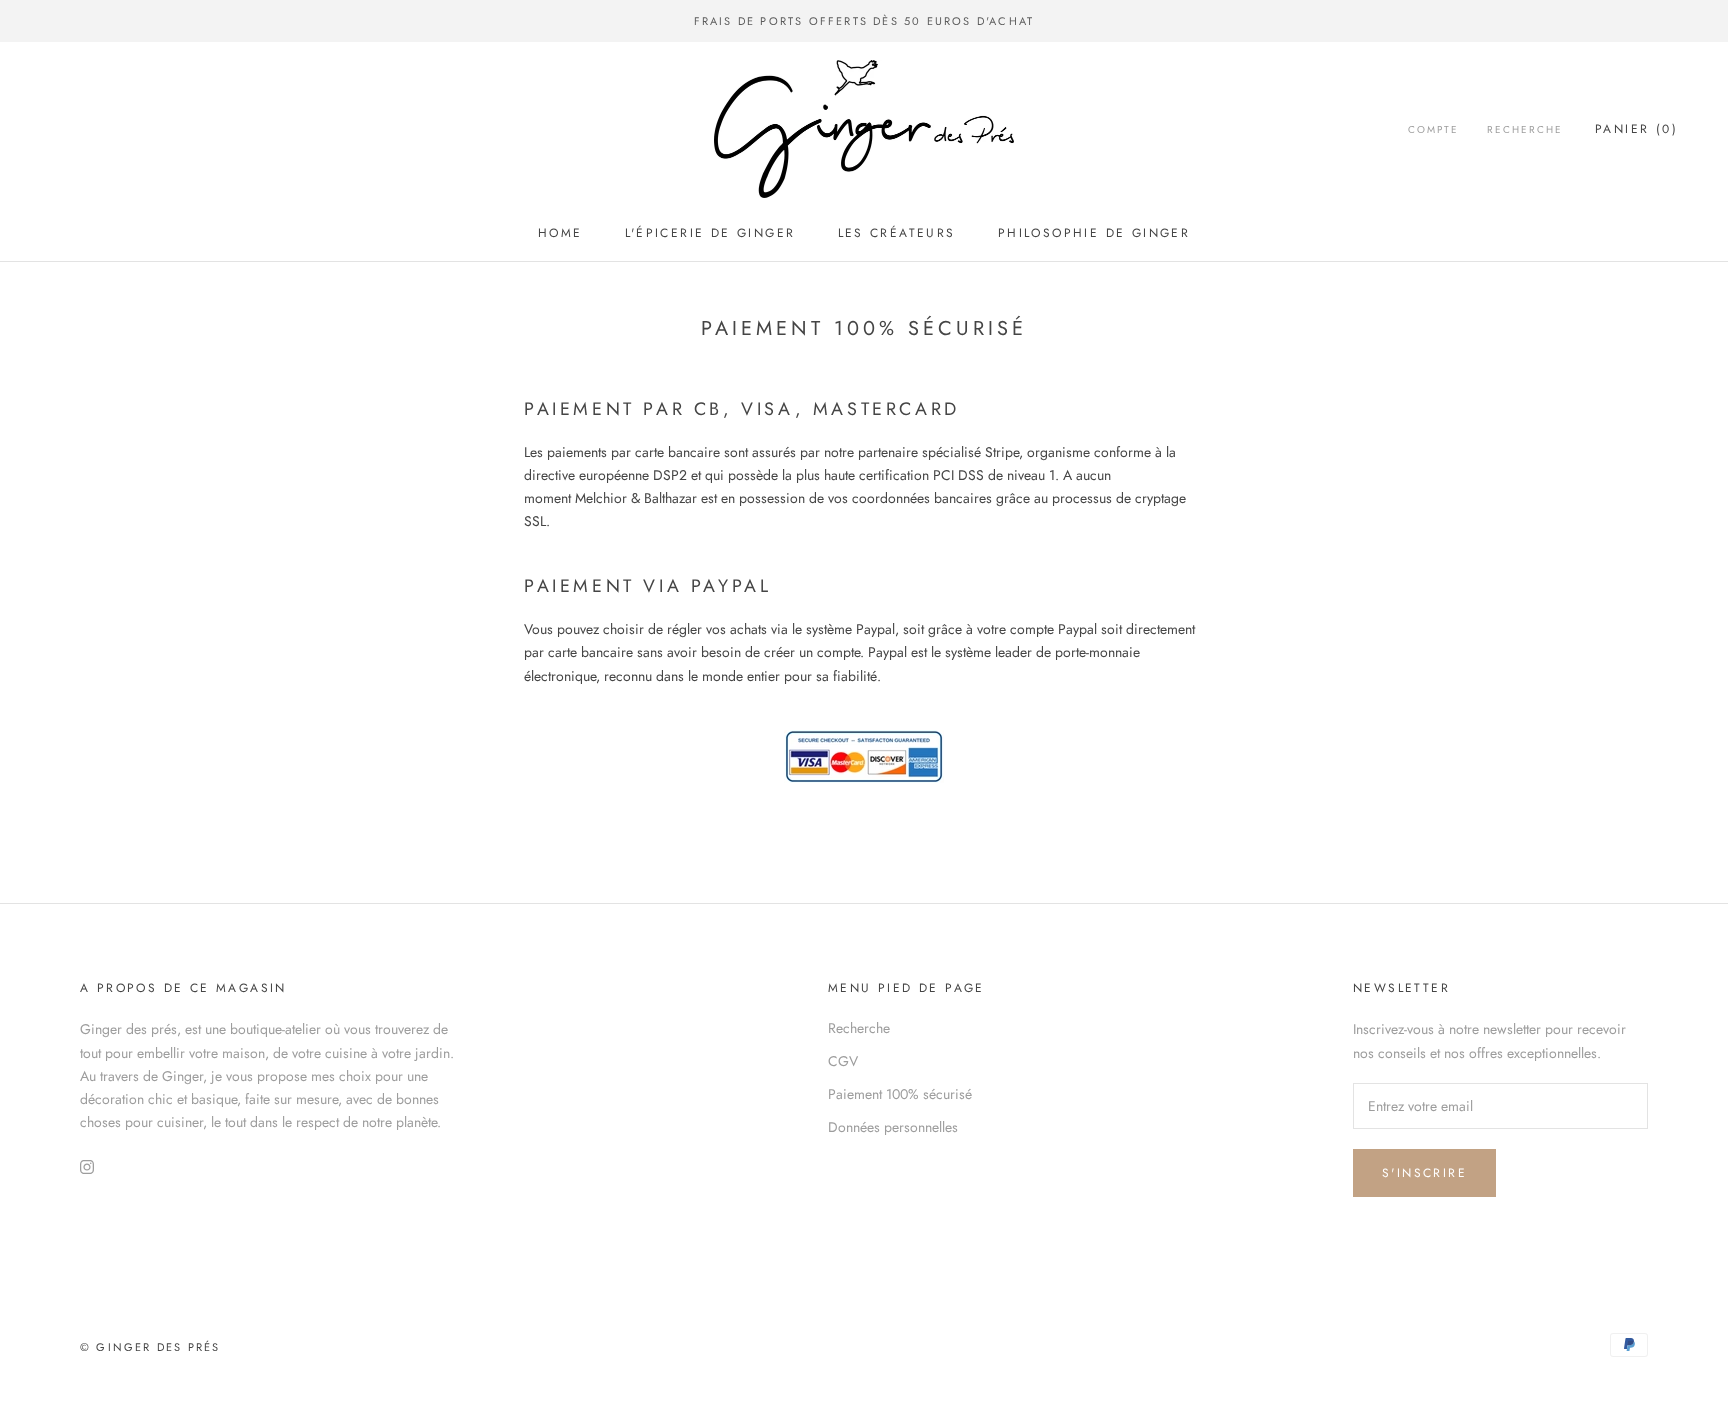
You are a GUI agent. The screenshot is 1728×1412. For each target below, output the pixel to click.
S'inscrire (1424, 1173)
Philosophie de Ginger (1094, 233)
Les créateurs (897, 233)
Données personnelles (893, 1127)
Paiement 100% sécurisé (900, 1094)
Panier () (1636, 129)
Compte (1433, 129)
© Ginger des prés (150, 1347)
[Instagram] (87, 1165)
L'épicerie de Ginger (710, 233)
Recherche (1525, 129)
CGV (843, 1061)
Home (560, 233)
